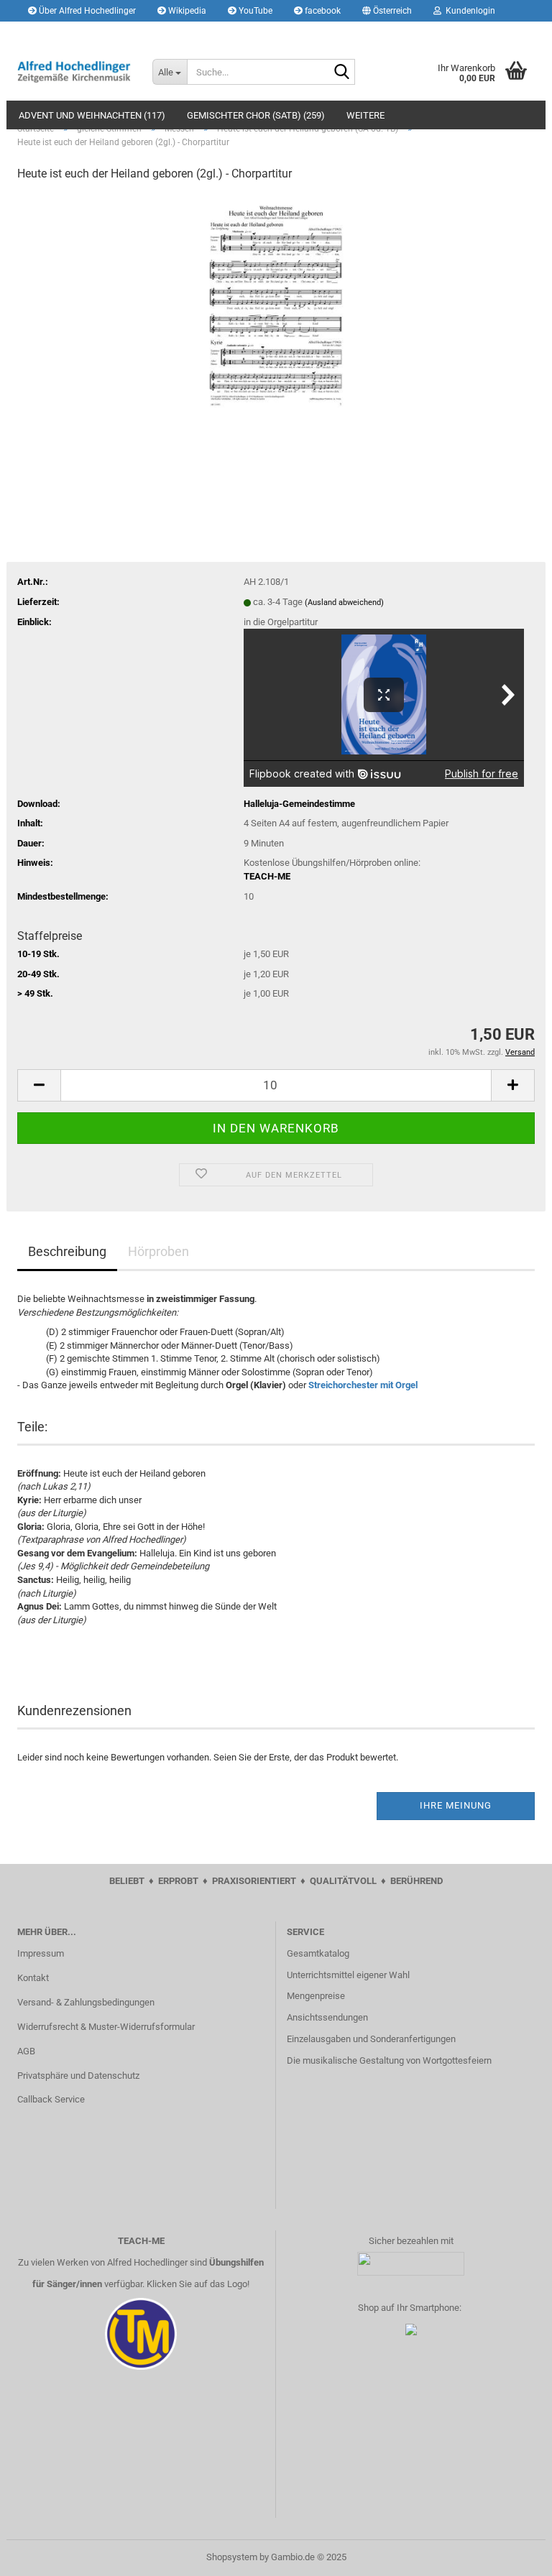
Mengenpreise (316, 1996)
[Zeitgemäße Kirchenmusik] (74, 72)
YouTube (254, 11)
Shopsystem (232, 2557)
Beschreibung (67, 1251)
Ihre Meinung (456, 1805)
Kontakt (33, 1978)
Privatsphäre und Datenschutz (78, 2076)
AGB (26, 2051)
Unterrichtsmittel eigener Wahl (348, 1975)
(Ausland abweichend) (344, 603)
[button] (387, 11)
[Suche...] (341, 73)
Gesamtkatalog (318, 1953)
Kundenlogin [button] (468, 11)
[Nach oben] (512, 2554)
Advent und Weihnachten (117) (92, 115)
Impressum (41, 1953)
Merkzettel (59, 32)
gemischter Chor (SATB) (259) (256, 115)
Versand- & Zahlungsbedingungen (86, 2002)
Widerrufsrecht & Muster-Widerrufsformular (106, 2027)
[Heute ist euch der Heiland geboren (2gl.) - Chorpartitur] (276, 302)
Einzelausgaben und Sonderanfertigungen (371, 2039)
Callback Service (51, 2099)
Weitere (365, 115)
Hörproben (158, 1251)
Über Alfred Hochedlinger (86, 11)
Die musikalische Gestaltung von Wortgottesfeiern (389, 2060)
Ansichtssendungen (327, 2017)
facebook (322, 11)
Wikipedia (186, 11)
